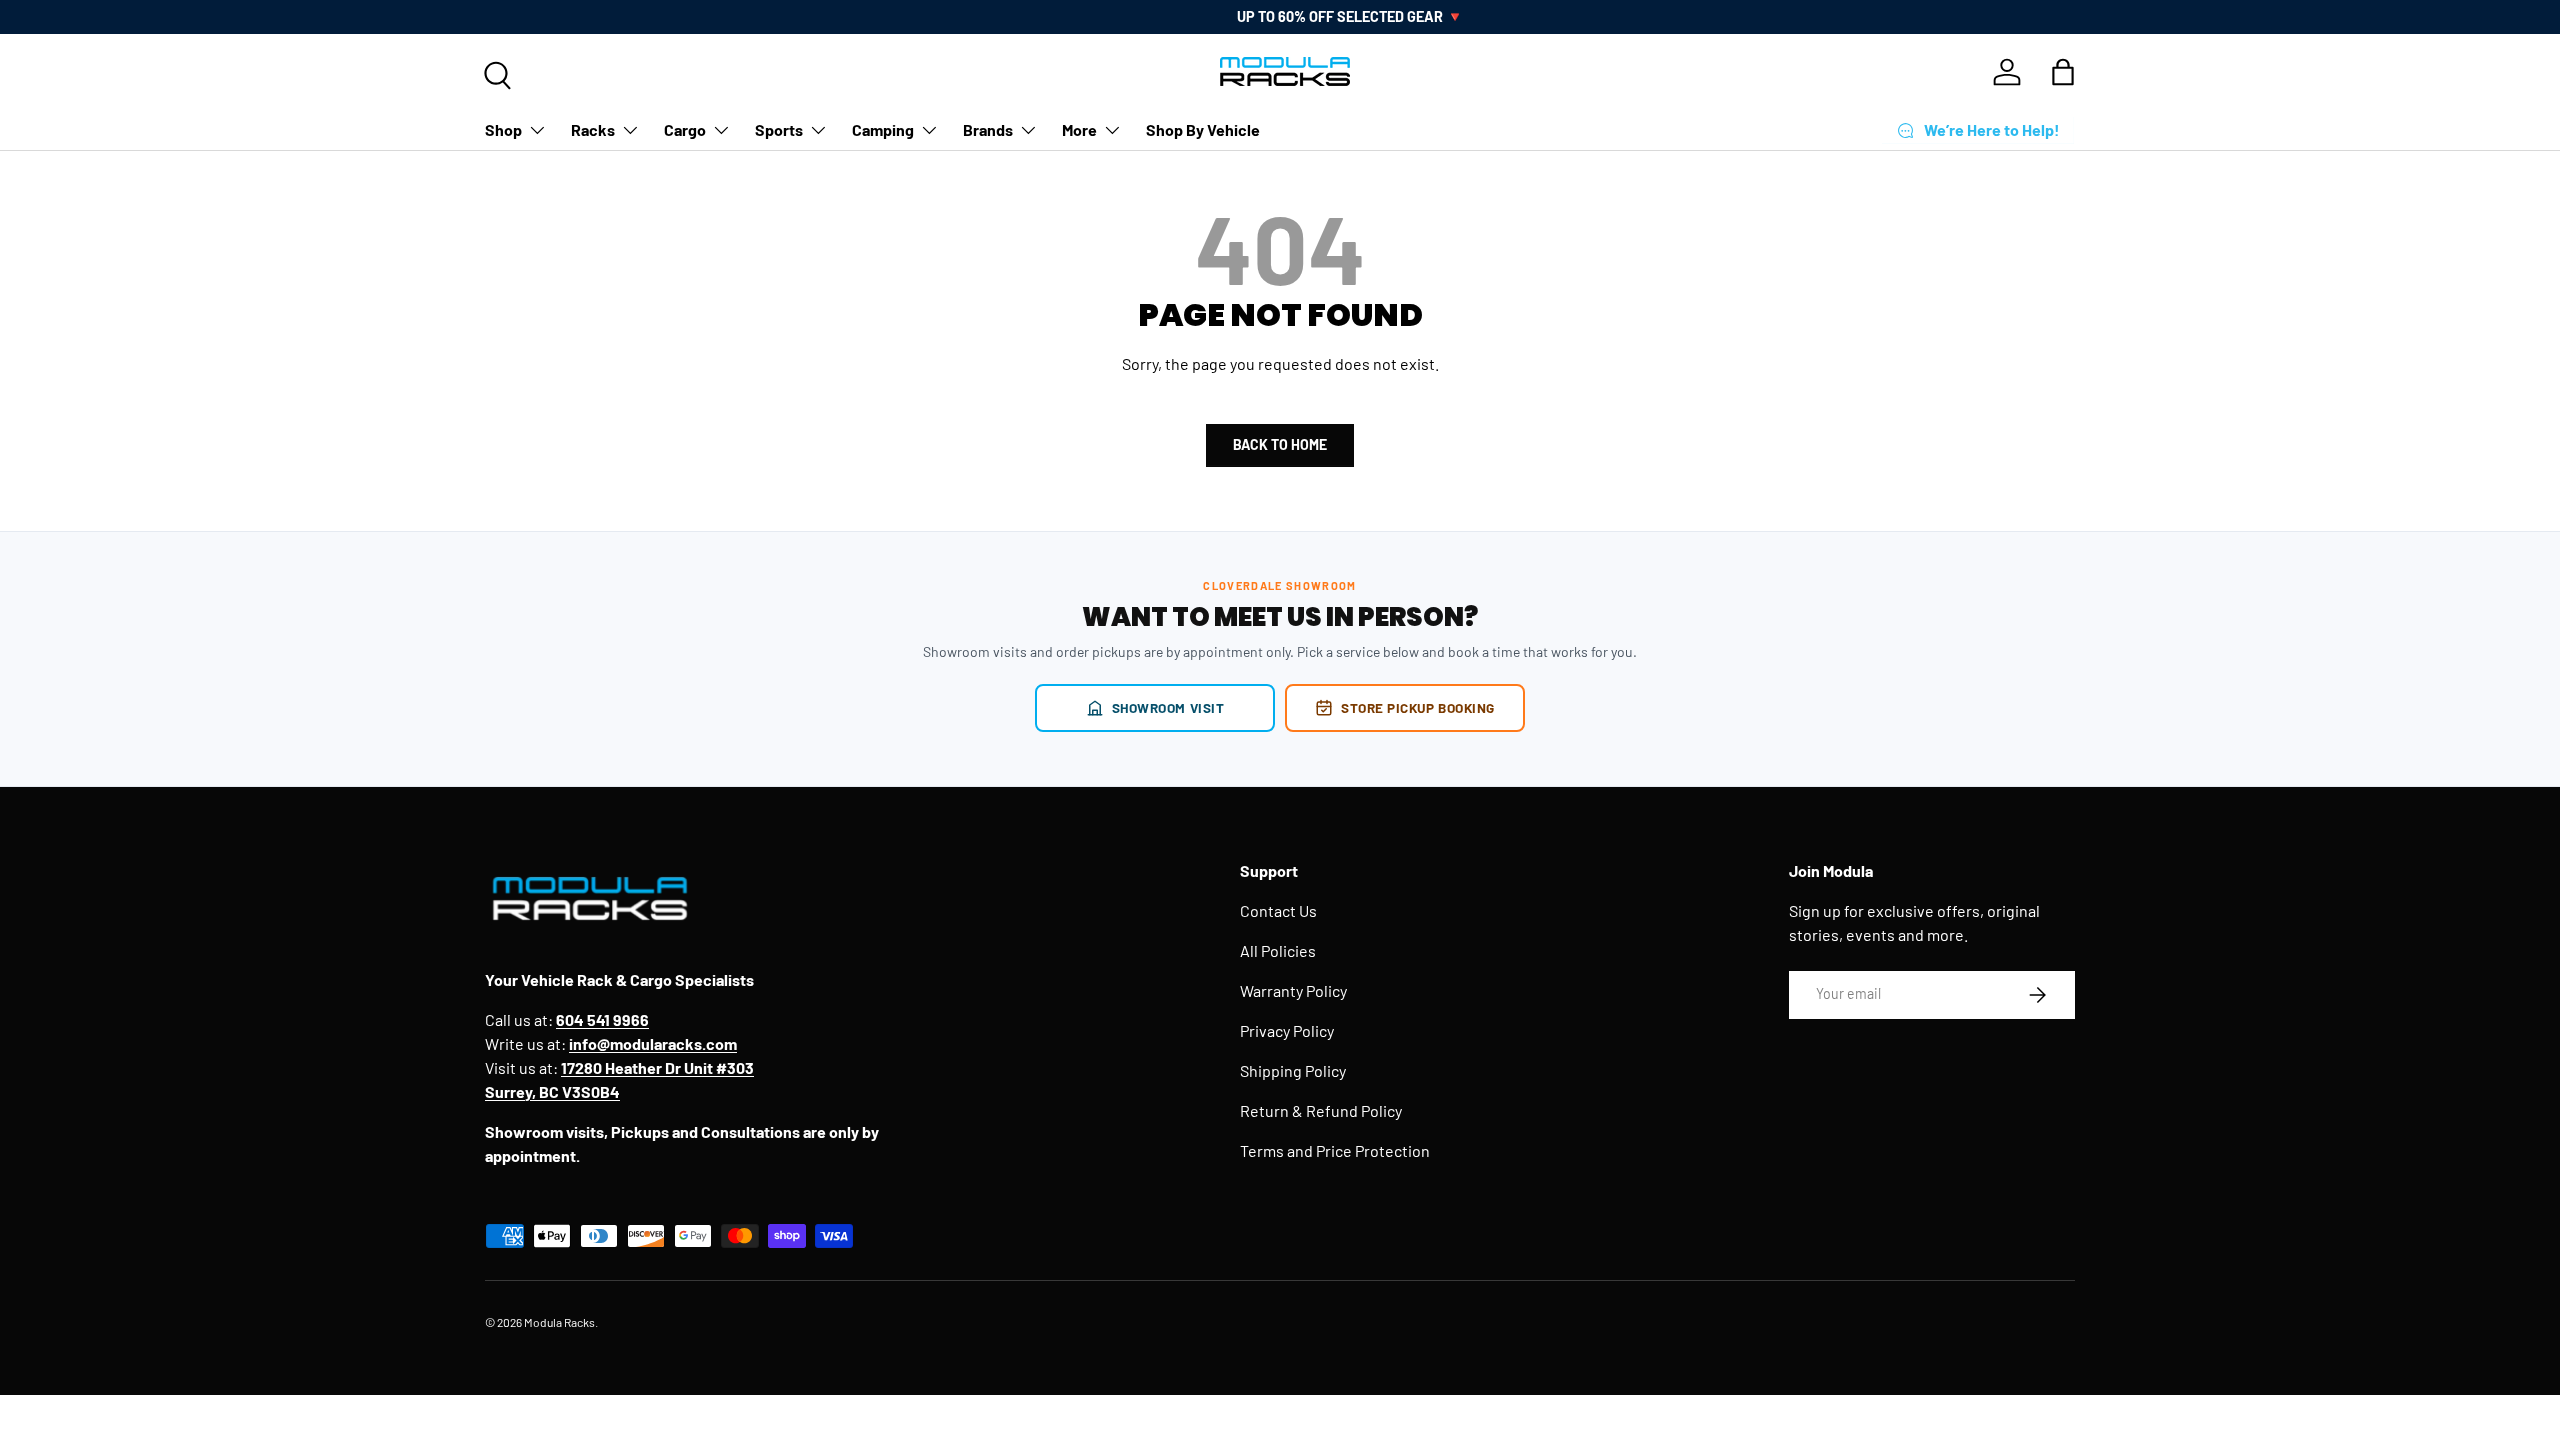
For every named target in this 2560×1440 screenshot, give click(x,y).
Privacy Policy (1287, 1030)
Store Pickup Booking (1418, 707)
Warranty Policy (1293, 990)
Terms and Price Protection (1335, 1150)
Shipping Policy (1293, 1070)
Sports (779, 129)
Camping (883, 129)
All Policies (1278, 950)
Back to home (1280, 444)
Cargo (685, 129)
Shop (503, 129)
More (1079, 129)
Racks (593, 129)
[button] (2063, 72)
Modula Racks (559, 1322)
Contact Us (1278, 910)
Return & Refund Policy (1321, 1110)
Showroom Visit (1168, 707)
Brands (988, 129)
